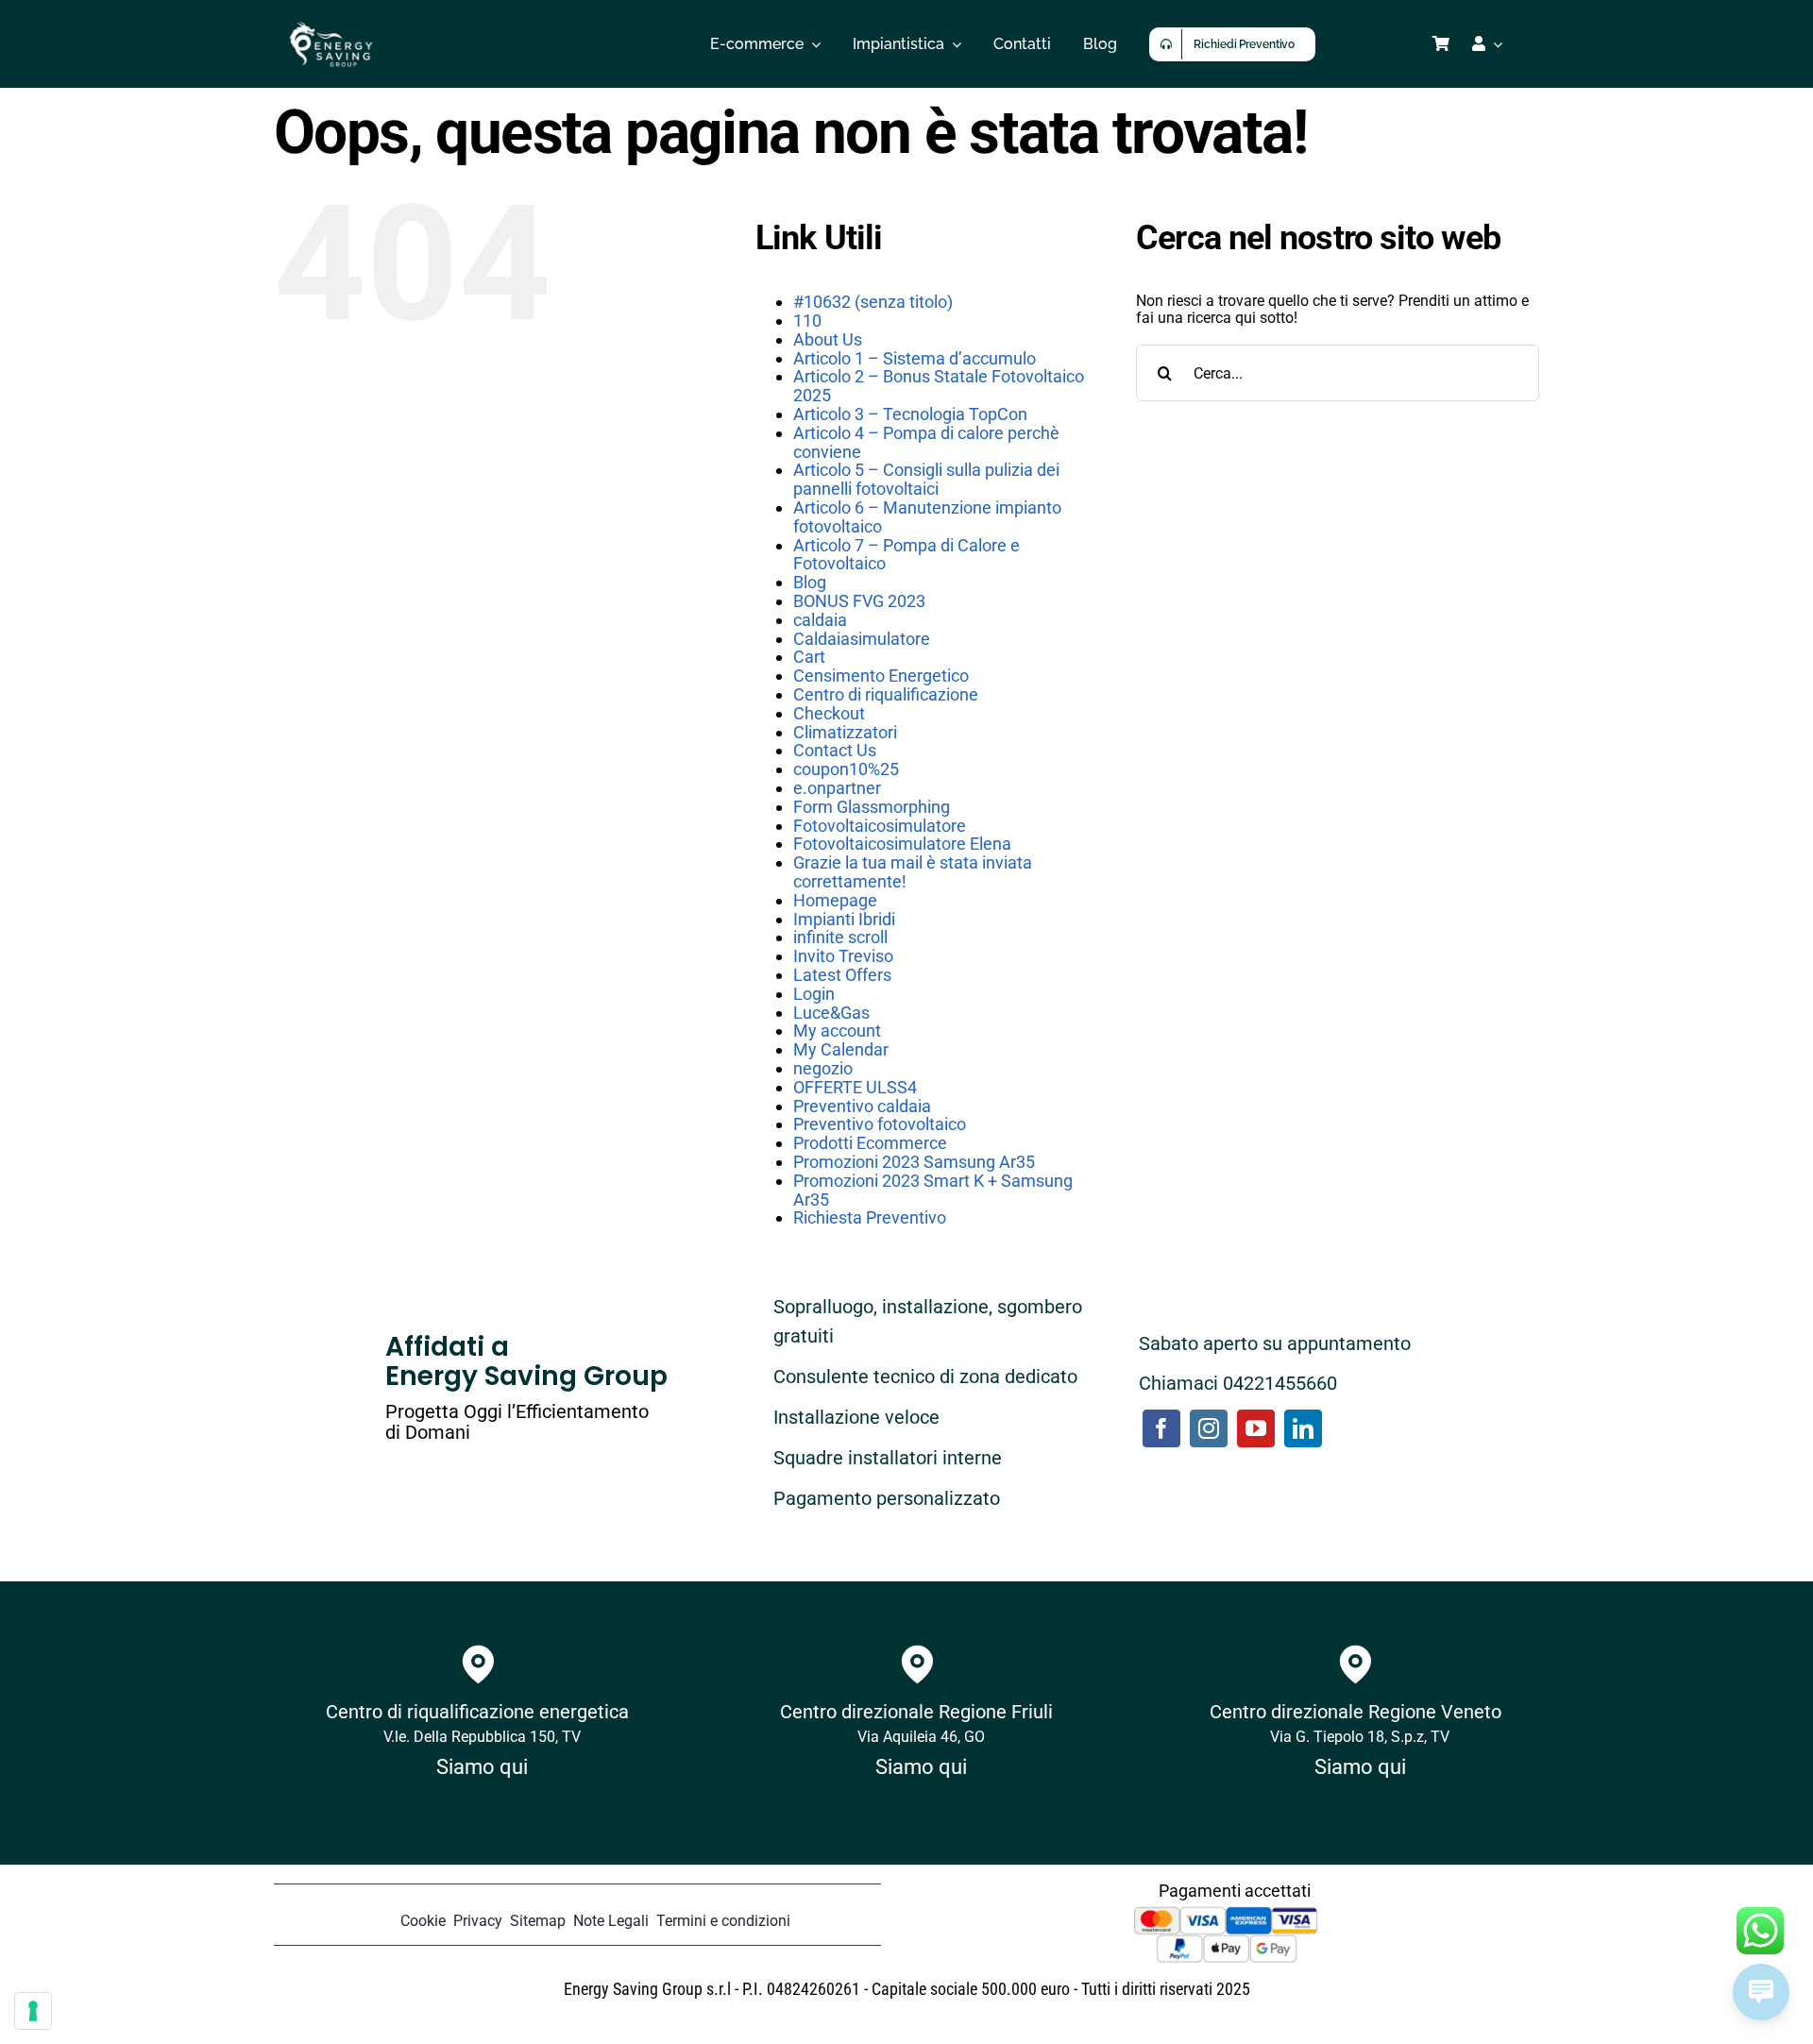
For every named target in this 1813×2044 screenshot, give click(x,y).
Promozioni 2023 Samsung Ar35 (914, 1162)
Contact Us (835, 750)
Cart (809, 657)
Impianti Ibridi (844, 919)
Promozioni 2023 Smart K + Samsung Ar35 (933, 1190)
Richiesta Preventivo (870, 1217)
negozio (823, 1068)
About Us (828, 339)
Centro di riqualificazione (886, 694)
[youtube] (1256, 1428)
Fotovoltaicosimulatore (880, 826)
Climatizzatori (845, 732)
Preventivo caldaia (862, 1106)
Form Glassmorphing (872, 807)
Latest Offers (842, 975)
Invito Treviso (843, 956)
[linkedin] (1303, 1428)
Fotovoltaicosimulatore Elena (902, 844)
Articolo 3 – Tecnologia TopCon (910, 414)
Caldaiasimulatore (862, 639)
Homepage (835, 900)
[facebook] (1161, 1428)
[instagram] (1209, 1428)
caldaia (820, 620)
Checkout (829, 713)
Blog (810, 582)
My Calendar (841, 1049)
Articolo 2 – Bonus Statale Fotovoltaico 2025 (939, 386)
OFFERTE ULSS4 (855, 1087)
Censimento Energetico (881, 676)
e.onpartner (837, 788)
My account (837, 1030)
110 (807, 321)
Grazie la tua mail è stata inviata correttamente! (913, 872)
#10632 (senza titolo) (873, 302)
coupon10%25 (846, 769)
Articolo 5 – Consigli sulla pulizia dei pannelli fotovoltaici (926, 479)
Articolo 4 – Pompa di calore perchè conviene (926, 442)
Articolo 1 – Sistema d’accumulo (915, 358)
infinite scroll (840, 937)
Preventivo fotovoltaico (880, 1124)
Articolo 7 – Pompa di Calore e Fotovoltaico (906, 555)
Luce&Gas (831, 1013)
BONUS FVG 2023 (859, 601)
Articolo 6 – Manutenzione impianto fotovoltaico (927, 517)
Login (814, 994)
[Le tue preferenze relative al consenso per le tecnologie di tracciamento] (33, 2011)
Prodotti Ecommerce (870, 1143)
